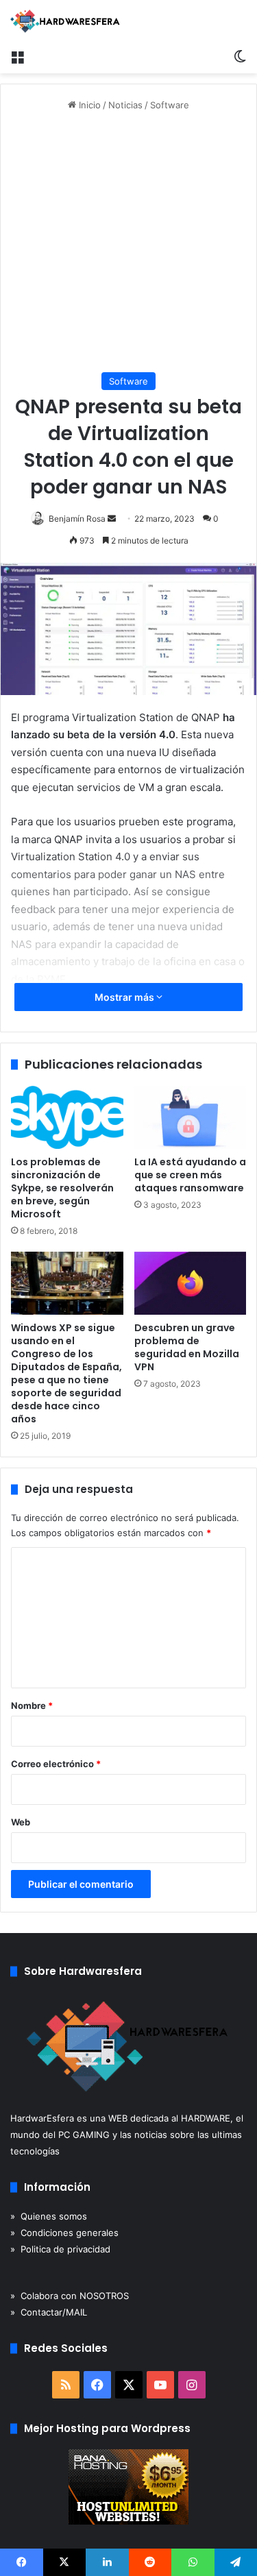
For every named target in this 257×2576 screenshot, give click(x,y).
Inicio (88, 105)
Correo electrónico (56, 1764)
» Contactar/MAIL (49, 2312)
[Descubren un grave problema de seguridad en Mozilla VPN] (191, 1283)
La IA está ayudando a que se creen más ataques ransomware (190, 1175)
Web (21, 1822)
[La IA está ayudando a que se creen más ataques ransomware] (191, 1117)
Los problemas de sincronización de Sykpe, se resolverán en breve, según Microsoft (62, 1188)
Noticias (125, 105)
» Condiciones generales (64, 2233)
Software (170, 105)
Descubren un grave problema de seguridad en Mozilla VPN (187, 1347)
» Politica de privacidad (60, 2249)
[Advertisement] (128, 242)
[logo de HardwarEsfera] (65, 21)
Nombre (32, 1705)
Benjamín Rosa (77, 519)
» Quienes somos (49, 2216)
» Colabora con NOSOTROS (70, 2296)
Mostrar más (125, 997)
